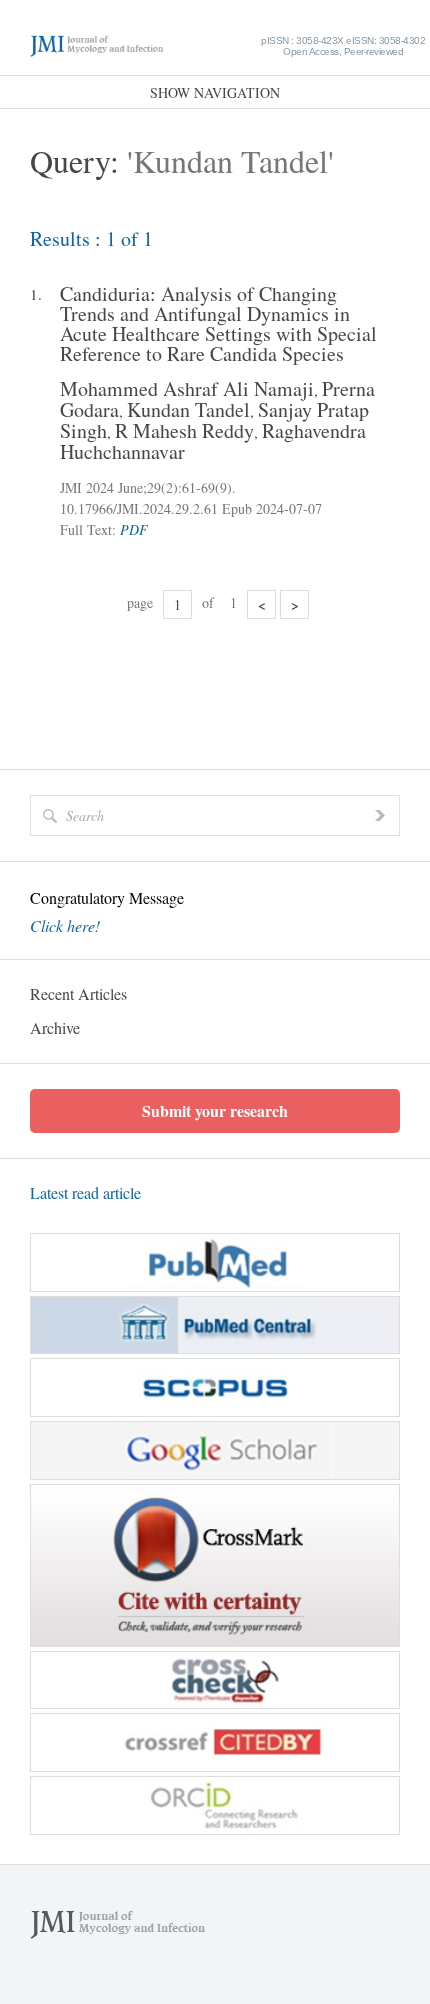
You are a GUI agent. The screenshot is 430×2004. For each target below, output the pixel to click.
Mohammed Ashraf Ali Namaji (187, 388)
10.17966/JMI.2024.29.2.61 (139, 508)
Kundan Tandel (188, 409)
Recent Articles (78, 993)
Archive (55, 1027)
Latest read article (85, 1192)
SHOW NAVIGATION (215, 92)
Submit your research (215, 1110)
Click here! (65, 926)
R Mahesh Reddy (184, 430)
